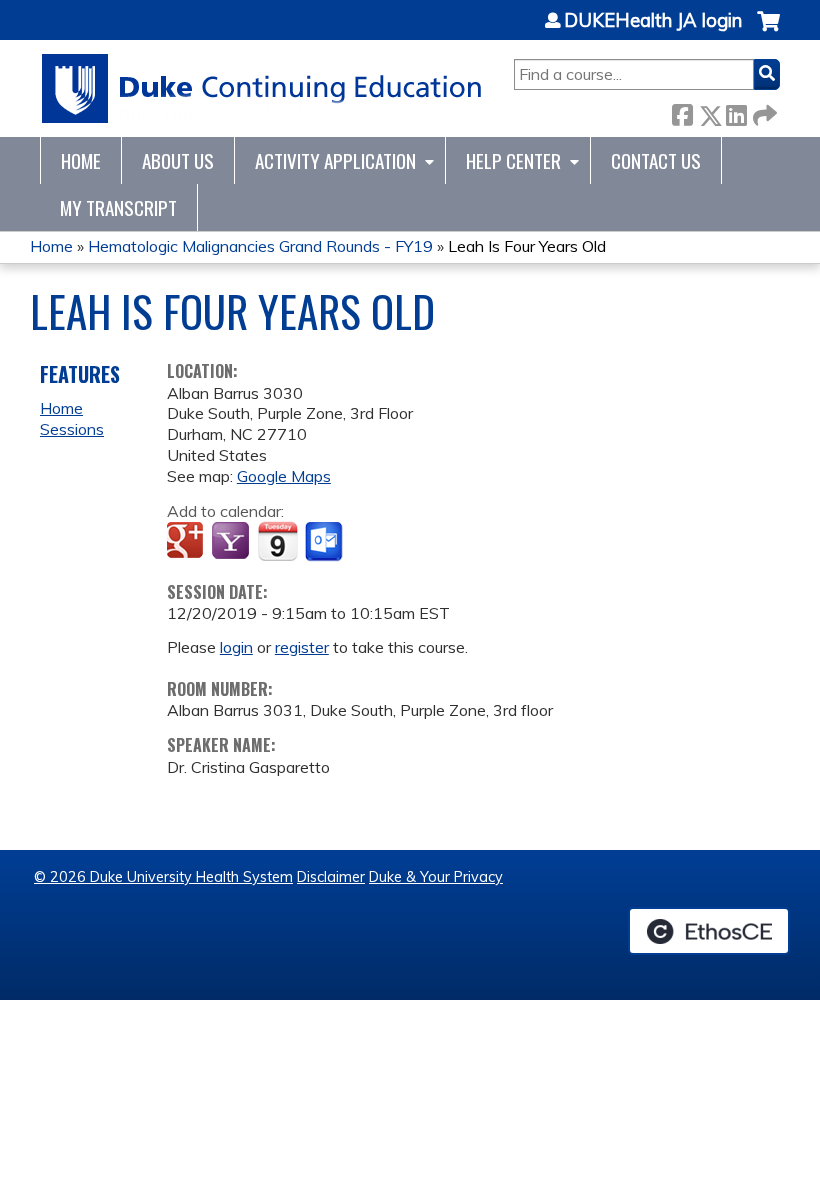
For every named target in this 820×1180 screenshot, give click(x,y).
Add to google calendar (187, 542)
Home (81, 160)
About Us (178, 160)
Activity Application (335, 160)
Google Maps (284, 476)
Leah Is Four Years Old (527, 246)
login (236, 647)
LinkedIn (736, 111)
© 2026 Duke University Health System (163, 877)
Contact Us (656, 160)
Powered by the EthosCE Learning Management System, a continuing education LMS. (709, 931)
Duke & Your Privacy (436, 877)
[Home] (262, 88)
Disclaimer (331, 877)
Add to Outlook (325, 542)
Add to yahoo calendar (232, 542)
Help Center (513, 160)
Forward (763, 111)
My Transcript (118, 207)
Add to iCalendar (277, 541)
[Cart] (768, 31)
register (302, 647)
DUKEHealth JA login (653, 21)
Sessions (72, 429)
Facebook (682, 111)
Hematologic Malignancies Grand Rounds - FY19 (260, 246)
